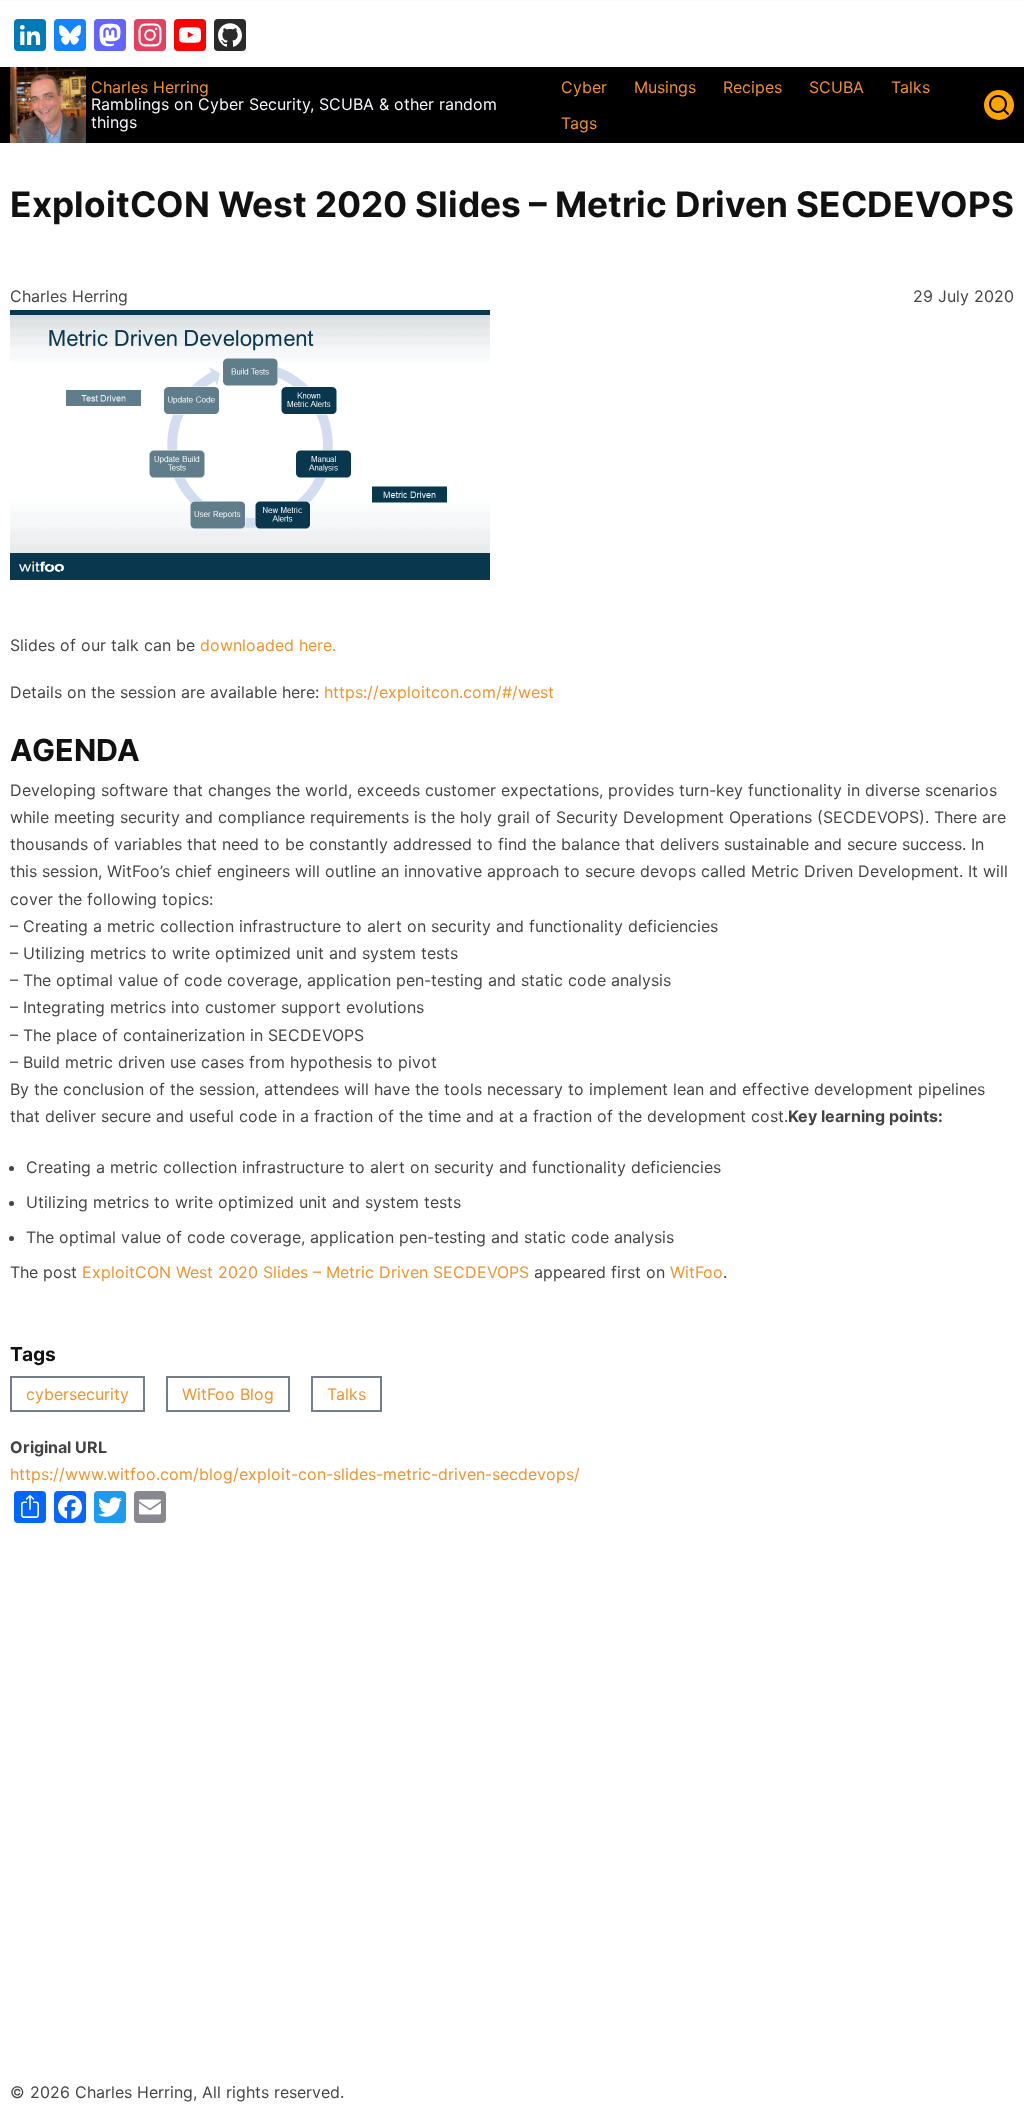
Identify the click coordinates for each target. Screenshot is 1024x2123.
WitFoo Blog (228, 1394)
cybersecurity (77, 1394)
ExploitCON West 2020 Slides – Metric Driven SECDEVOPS (305, 1272)
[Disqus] (512, 1773)
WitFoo (696, 1272)
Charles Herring (150, 87)
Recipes (752, 87)
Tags (579, 123)
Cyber (584, 87)
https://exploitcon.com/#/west (439, 692)
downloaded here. (268, 645)
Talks (910, 87)
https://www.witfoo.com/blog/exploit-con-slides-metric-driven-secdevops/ (295, 1474)
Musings (665, 87)
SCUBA (836, 87)
